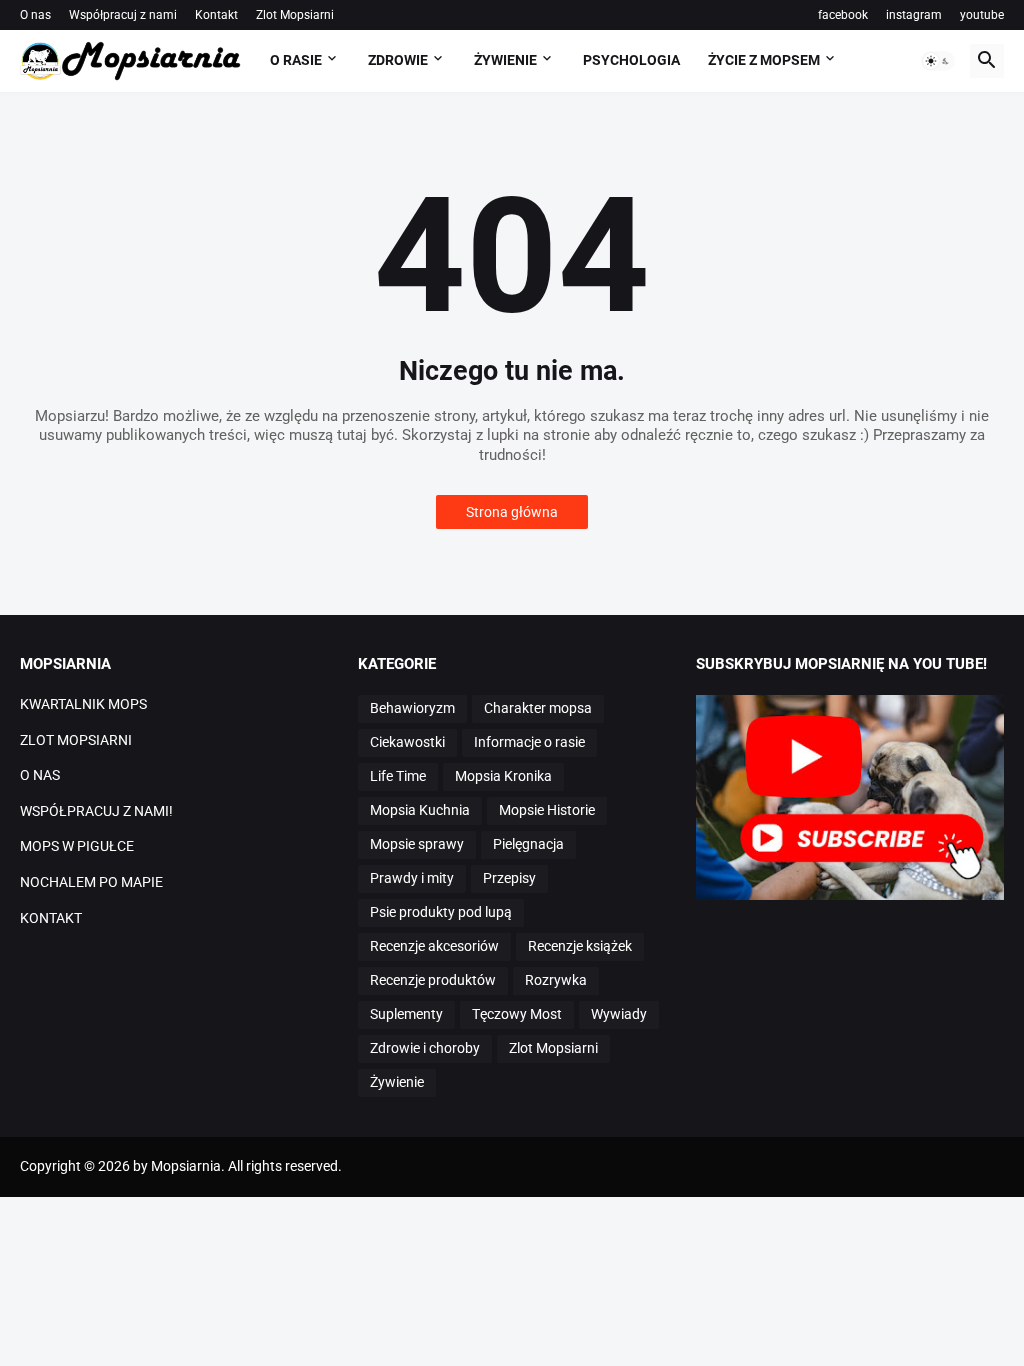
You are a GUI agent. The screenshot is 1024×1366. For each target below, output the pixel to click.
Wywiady (619, 1014)
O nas (35, 15)
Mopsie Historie (547, 810)
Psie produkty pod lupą (441, 912)
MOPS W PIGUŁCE (77, 846)
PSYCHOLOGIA (631, 60)
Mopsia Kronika (503, 776)
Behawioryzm (412, 708)
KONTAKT (51, 918)
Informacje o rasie (529, 742)
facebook (843, 15)
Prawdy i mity (412, 878)
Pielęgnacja (528, 844)
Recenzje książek (580, 946)
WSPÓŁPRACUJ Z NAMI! (96, 811)
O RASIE (296, 60)
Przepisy (509, 878)
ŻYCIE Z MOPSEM (764, 60)
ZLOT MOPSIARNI (76, 740)
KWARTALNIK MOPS (83, 704)
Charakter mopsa (538, 708)
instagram (914, 15)
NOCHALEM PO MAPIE (91, 882)
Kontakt (216, 15)
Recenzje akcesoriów (434, 946)
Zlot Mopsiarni (295, 15)
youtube (982, 15)
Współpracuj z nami (123, 15)
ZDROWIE (398, 60)
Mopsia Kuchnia (420, 810)
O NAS (40, 775)
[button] (938, 61)
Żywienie (397, 1082)
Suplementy (406, 1014)
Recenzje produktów (433, 980)
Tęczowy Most (517, 1014)
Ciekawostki (407, 742)
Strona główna (512, 512)
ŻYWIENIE (505, 60)
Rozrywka (556, 980)
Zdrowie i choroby (425, 1048)
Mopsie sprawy (417, 844)
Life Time (398, 776)
